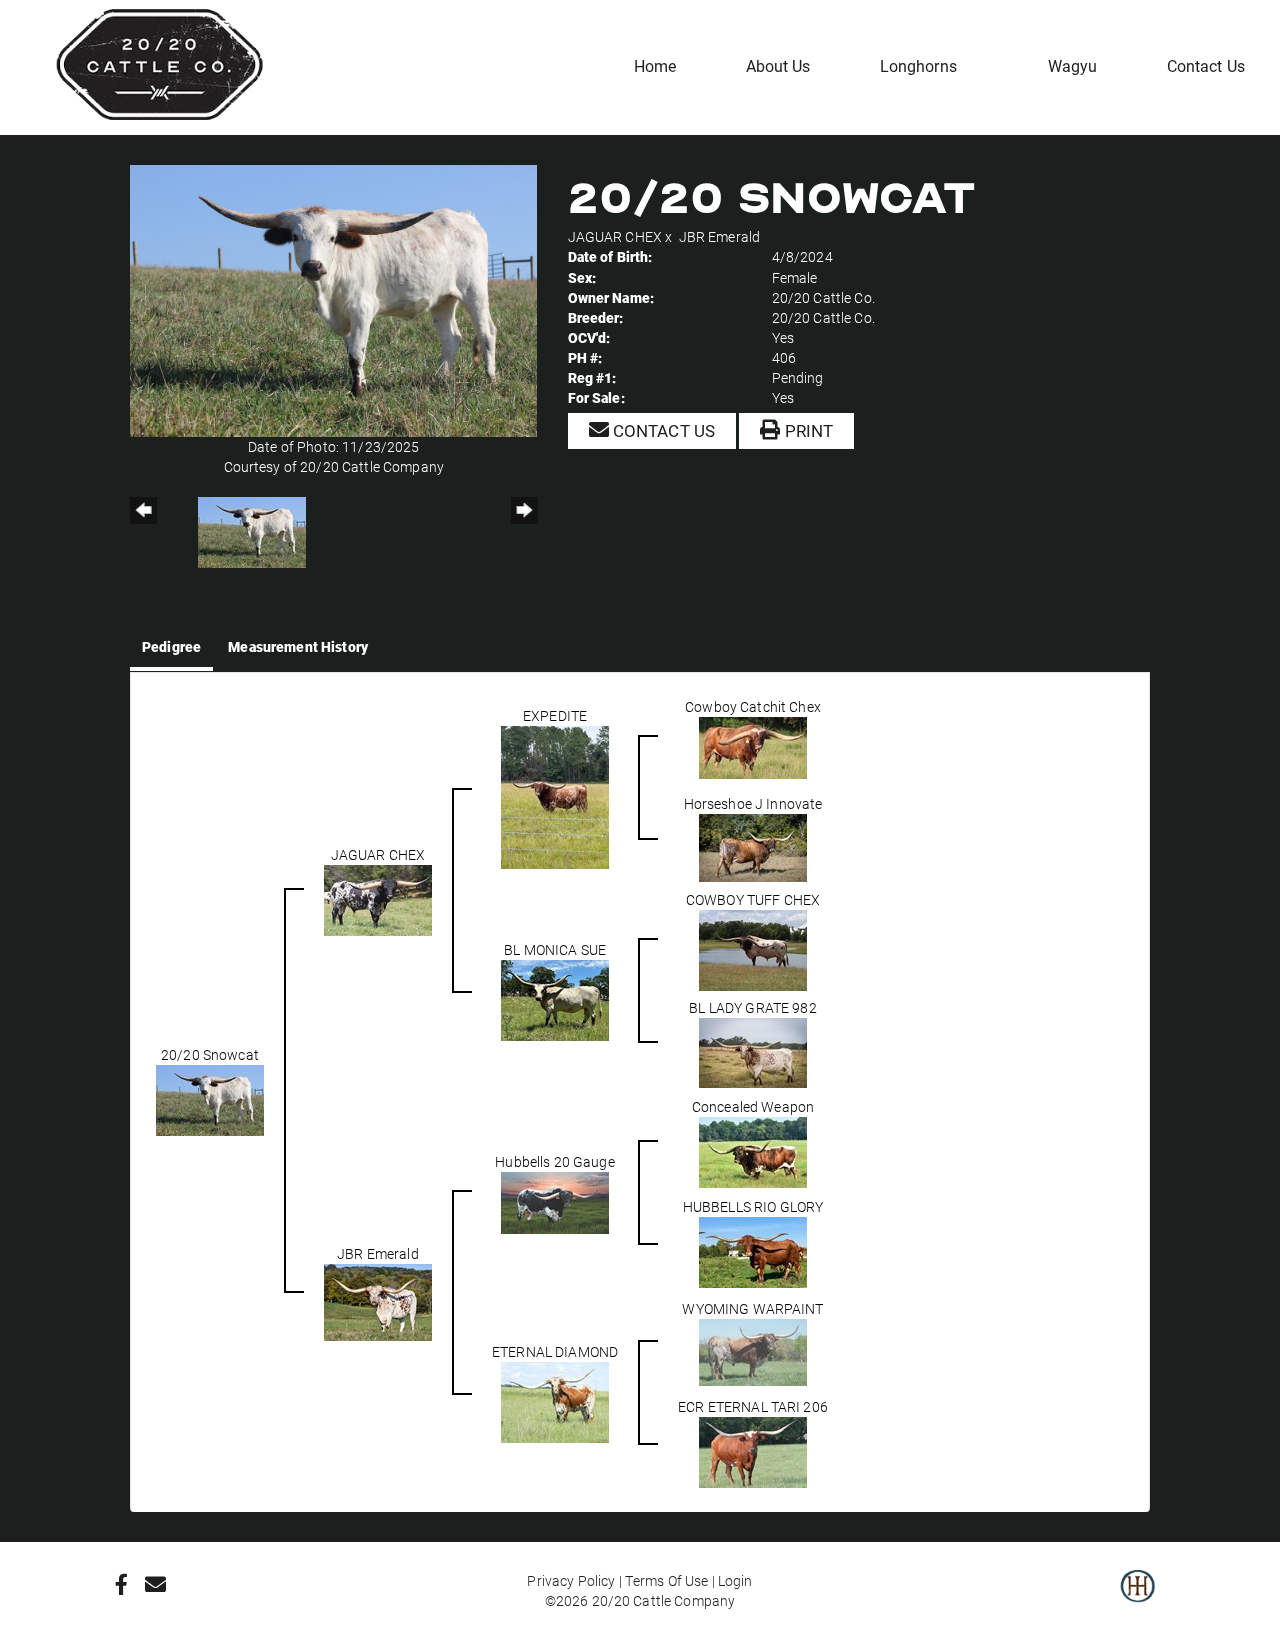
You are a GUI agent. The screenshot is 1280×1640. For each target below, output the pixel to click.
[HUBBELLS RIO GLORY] (753, 1250)
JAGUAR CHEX (615, 236)
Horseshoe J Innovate (753, 803)
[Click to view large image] (333, 299)
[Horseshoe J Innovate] (753, 845)
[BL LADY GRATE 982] (753, 1050)
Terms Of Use (667, 1580)
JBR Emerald (720, 236)
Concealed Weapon (753, 1106)
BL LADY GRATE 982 (752, 1007)
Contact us (662, 430)
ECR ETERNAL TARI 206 (753, 1406)
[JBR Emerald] (378, 1300)
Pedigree (171, 646)
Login (735, 1580)
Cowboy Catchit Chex (753, 706)
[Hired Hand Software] (1137, 1600)
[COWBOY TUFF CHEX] (753, 948)
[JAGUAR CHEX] (378, 898)
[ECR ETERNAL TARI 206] (753, 1450)
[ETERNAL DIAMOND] (555, 1400)
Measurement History (298, 646)
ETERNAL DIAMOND (555, 1351)
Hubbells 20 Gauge (554, 1161)
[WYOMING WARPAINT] (753, 1350)
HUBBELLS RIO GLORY (753, 1206)
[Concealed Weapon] (753, 1150)
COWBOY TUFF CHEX (753, 899)
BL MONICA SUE (555, 949)
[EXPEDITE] (555, 795)
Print (806, 430)
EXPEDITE (555, 715)
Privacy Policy (571, 1580)
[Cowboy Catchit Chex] (753, 745)
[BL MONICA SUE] (555, 998)
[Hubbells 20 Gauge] (555, 1200)
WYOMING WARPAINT (752, 1308)
